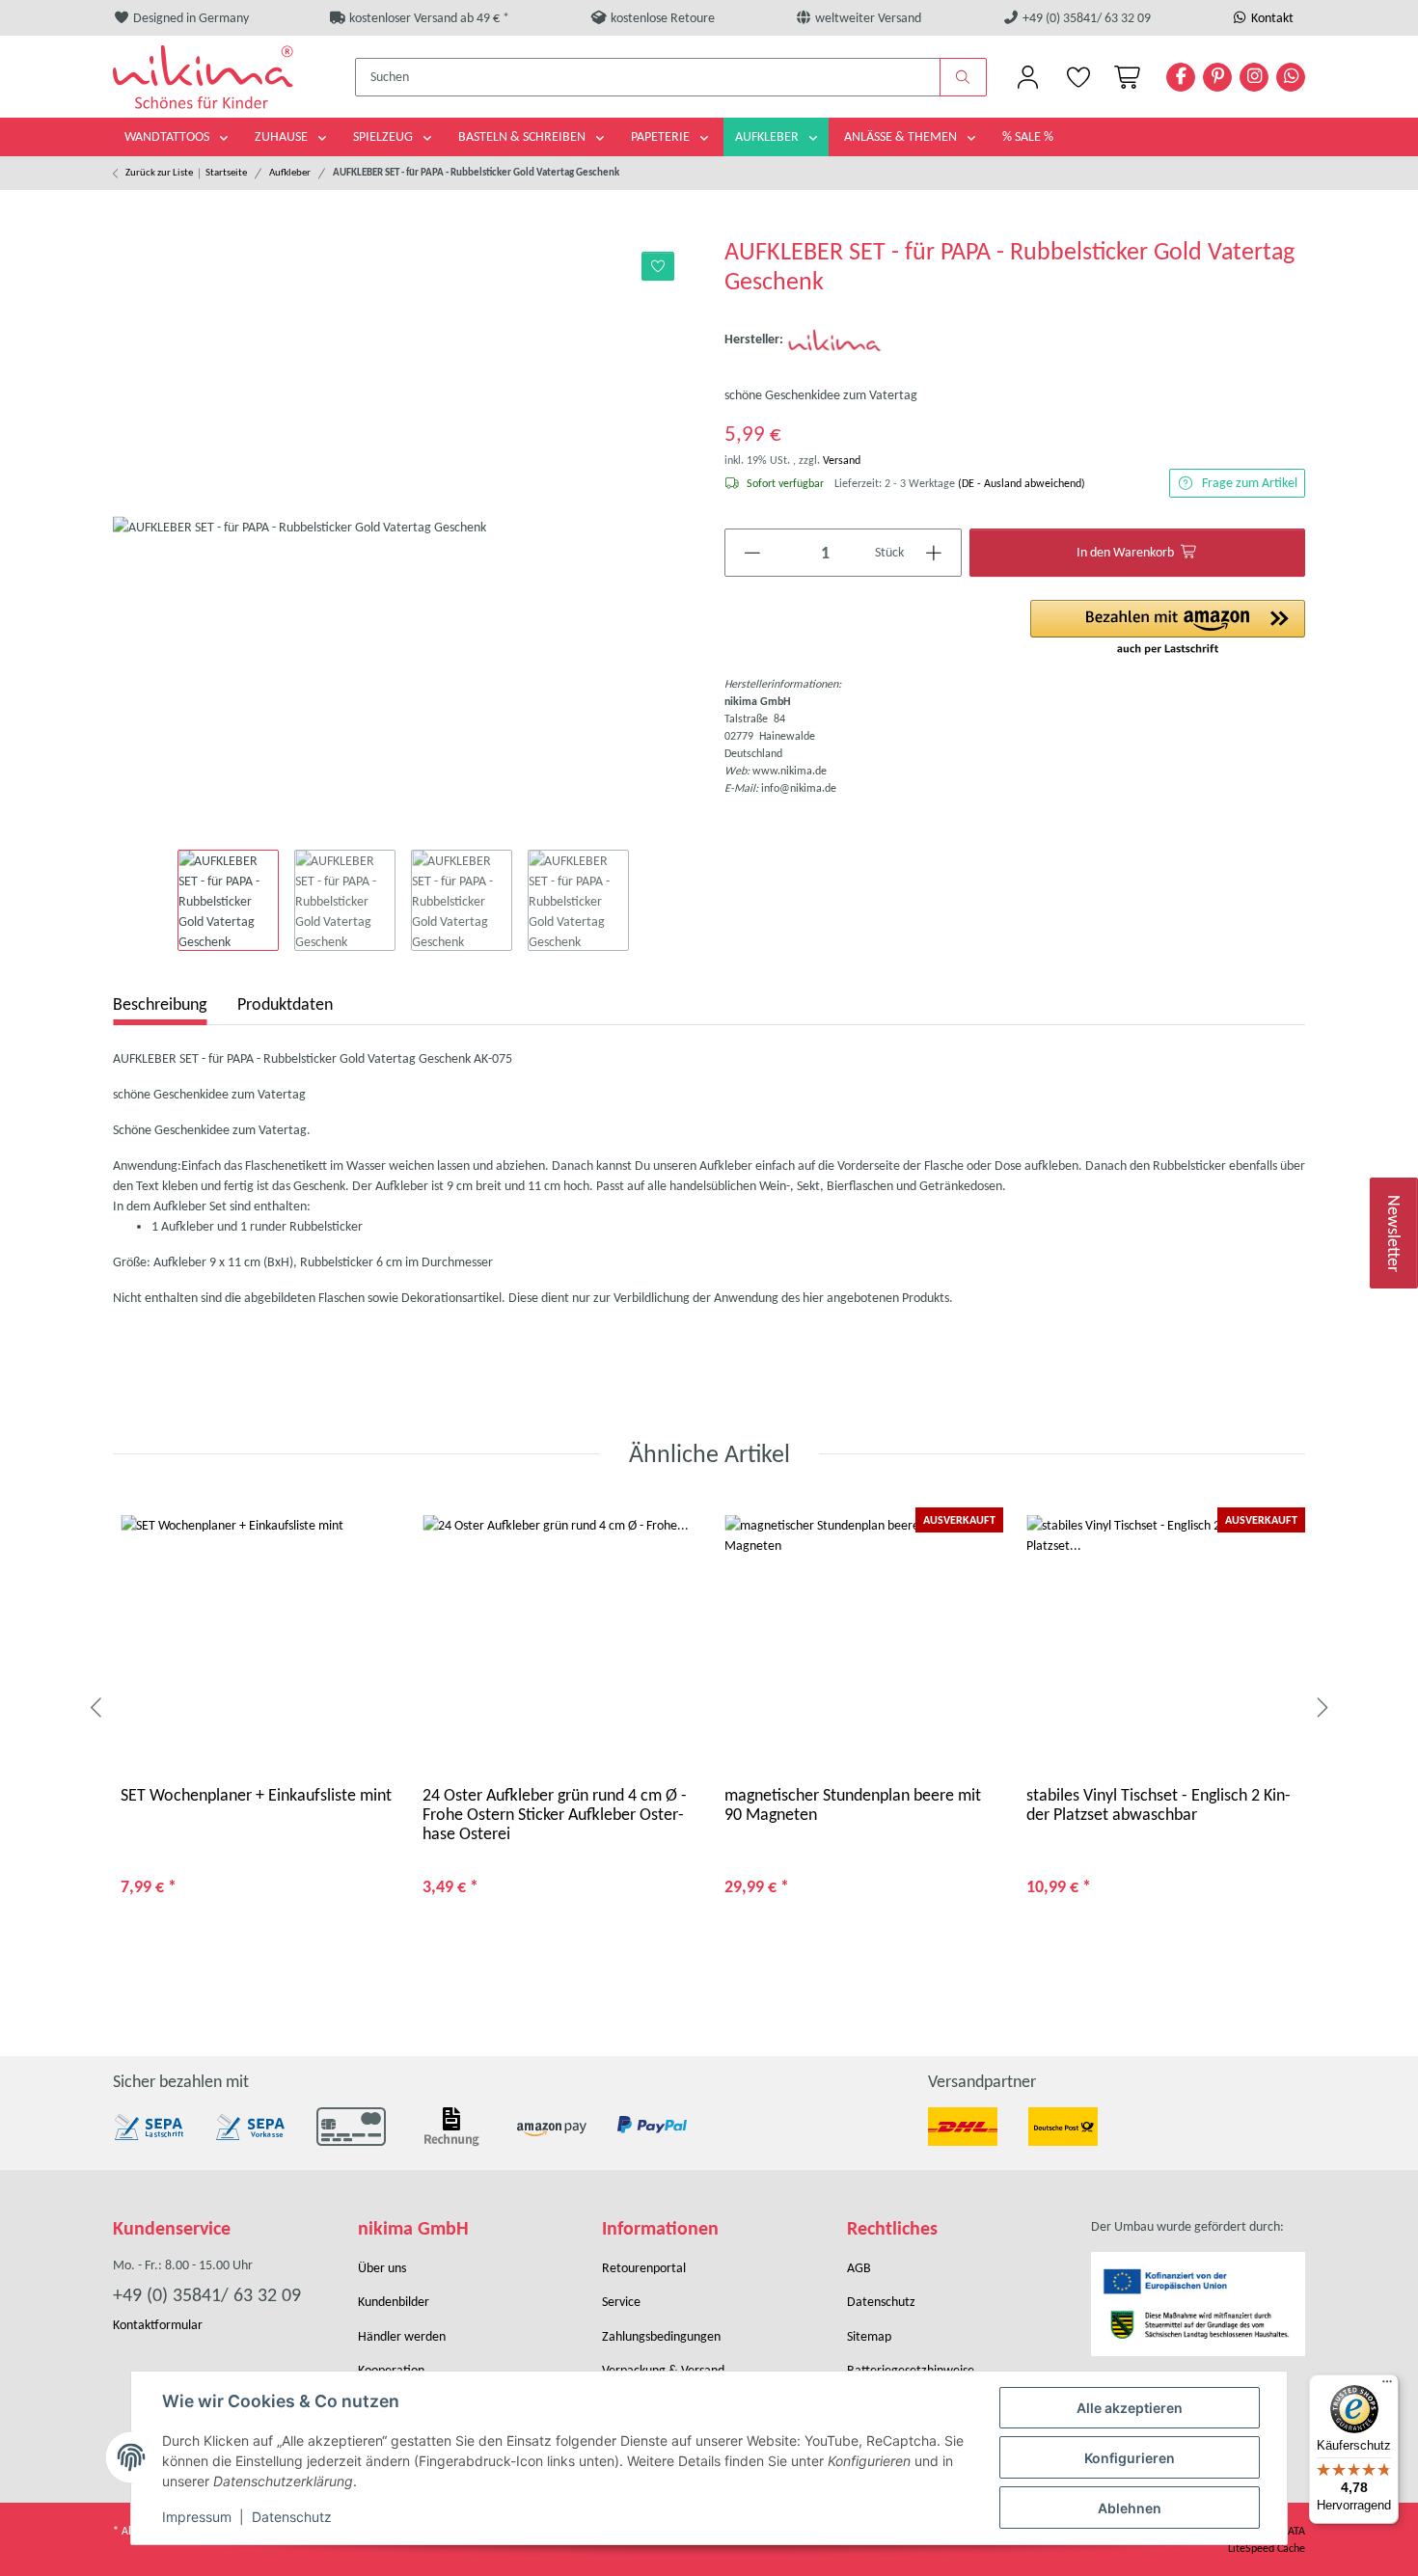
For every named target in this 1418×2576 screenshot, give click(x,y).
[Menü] (1387, 2386)
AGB (859, 2268)
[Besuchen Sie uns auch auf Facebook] (1181, 77)
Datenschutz (292, 2517)
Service (621, 2302)
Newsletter (1395, 1233)
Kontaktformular (158, 2325)
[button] (1027, 77)
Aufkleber (768, 136)
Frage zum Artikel (1250, 483)
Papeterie (662, 136)
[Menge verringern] (753, 553)
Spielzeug (384, 136)
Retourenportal (644, 2268)
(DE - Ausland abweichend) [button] (1022, 483)
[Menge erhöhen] (934, 553)
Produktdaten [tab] (285, 1004)
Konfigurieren (1130, 2458)
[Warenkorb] (1123, 77)
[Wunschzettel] (1077, 77)
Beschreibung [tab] (160, 1004)
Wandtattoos (168, 136)
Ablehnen (1130, 2508)
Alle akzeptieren (1130, 2408)
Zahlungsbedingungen (661, 2336)
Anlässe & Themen (902, 136)
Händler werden (402, 2336)
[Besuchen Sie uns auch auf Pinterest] (1217, 77)
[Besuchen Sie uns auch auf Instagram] (1254, 77)
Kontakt (1271, 18)
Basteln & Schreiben (523, 136)
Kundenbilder (394, 2302)
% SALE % (1028, 136)
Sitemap (869, 2336)
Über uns (382, 2268)
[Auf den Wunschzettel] (658, 266)
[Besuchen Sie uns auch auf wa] (1291, 77)
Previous (97, 1709)
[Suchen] (964, 77)
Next (1321, 1709)
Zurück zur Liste (159, 172)
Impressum (197, 2517)
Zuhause (283, 136)
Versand (842, 460)
